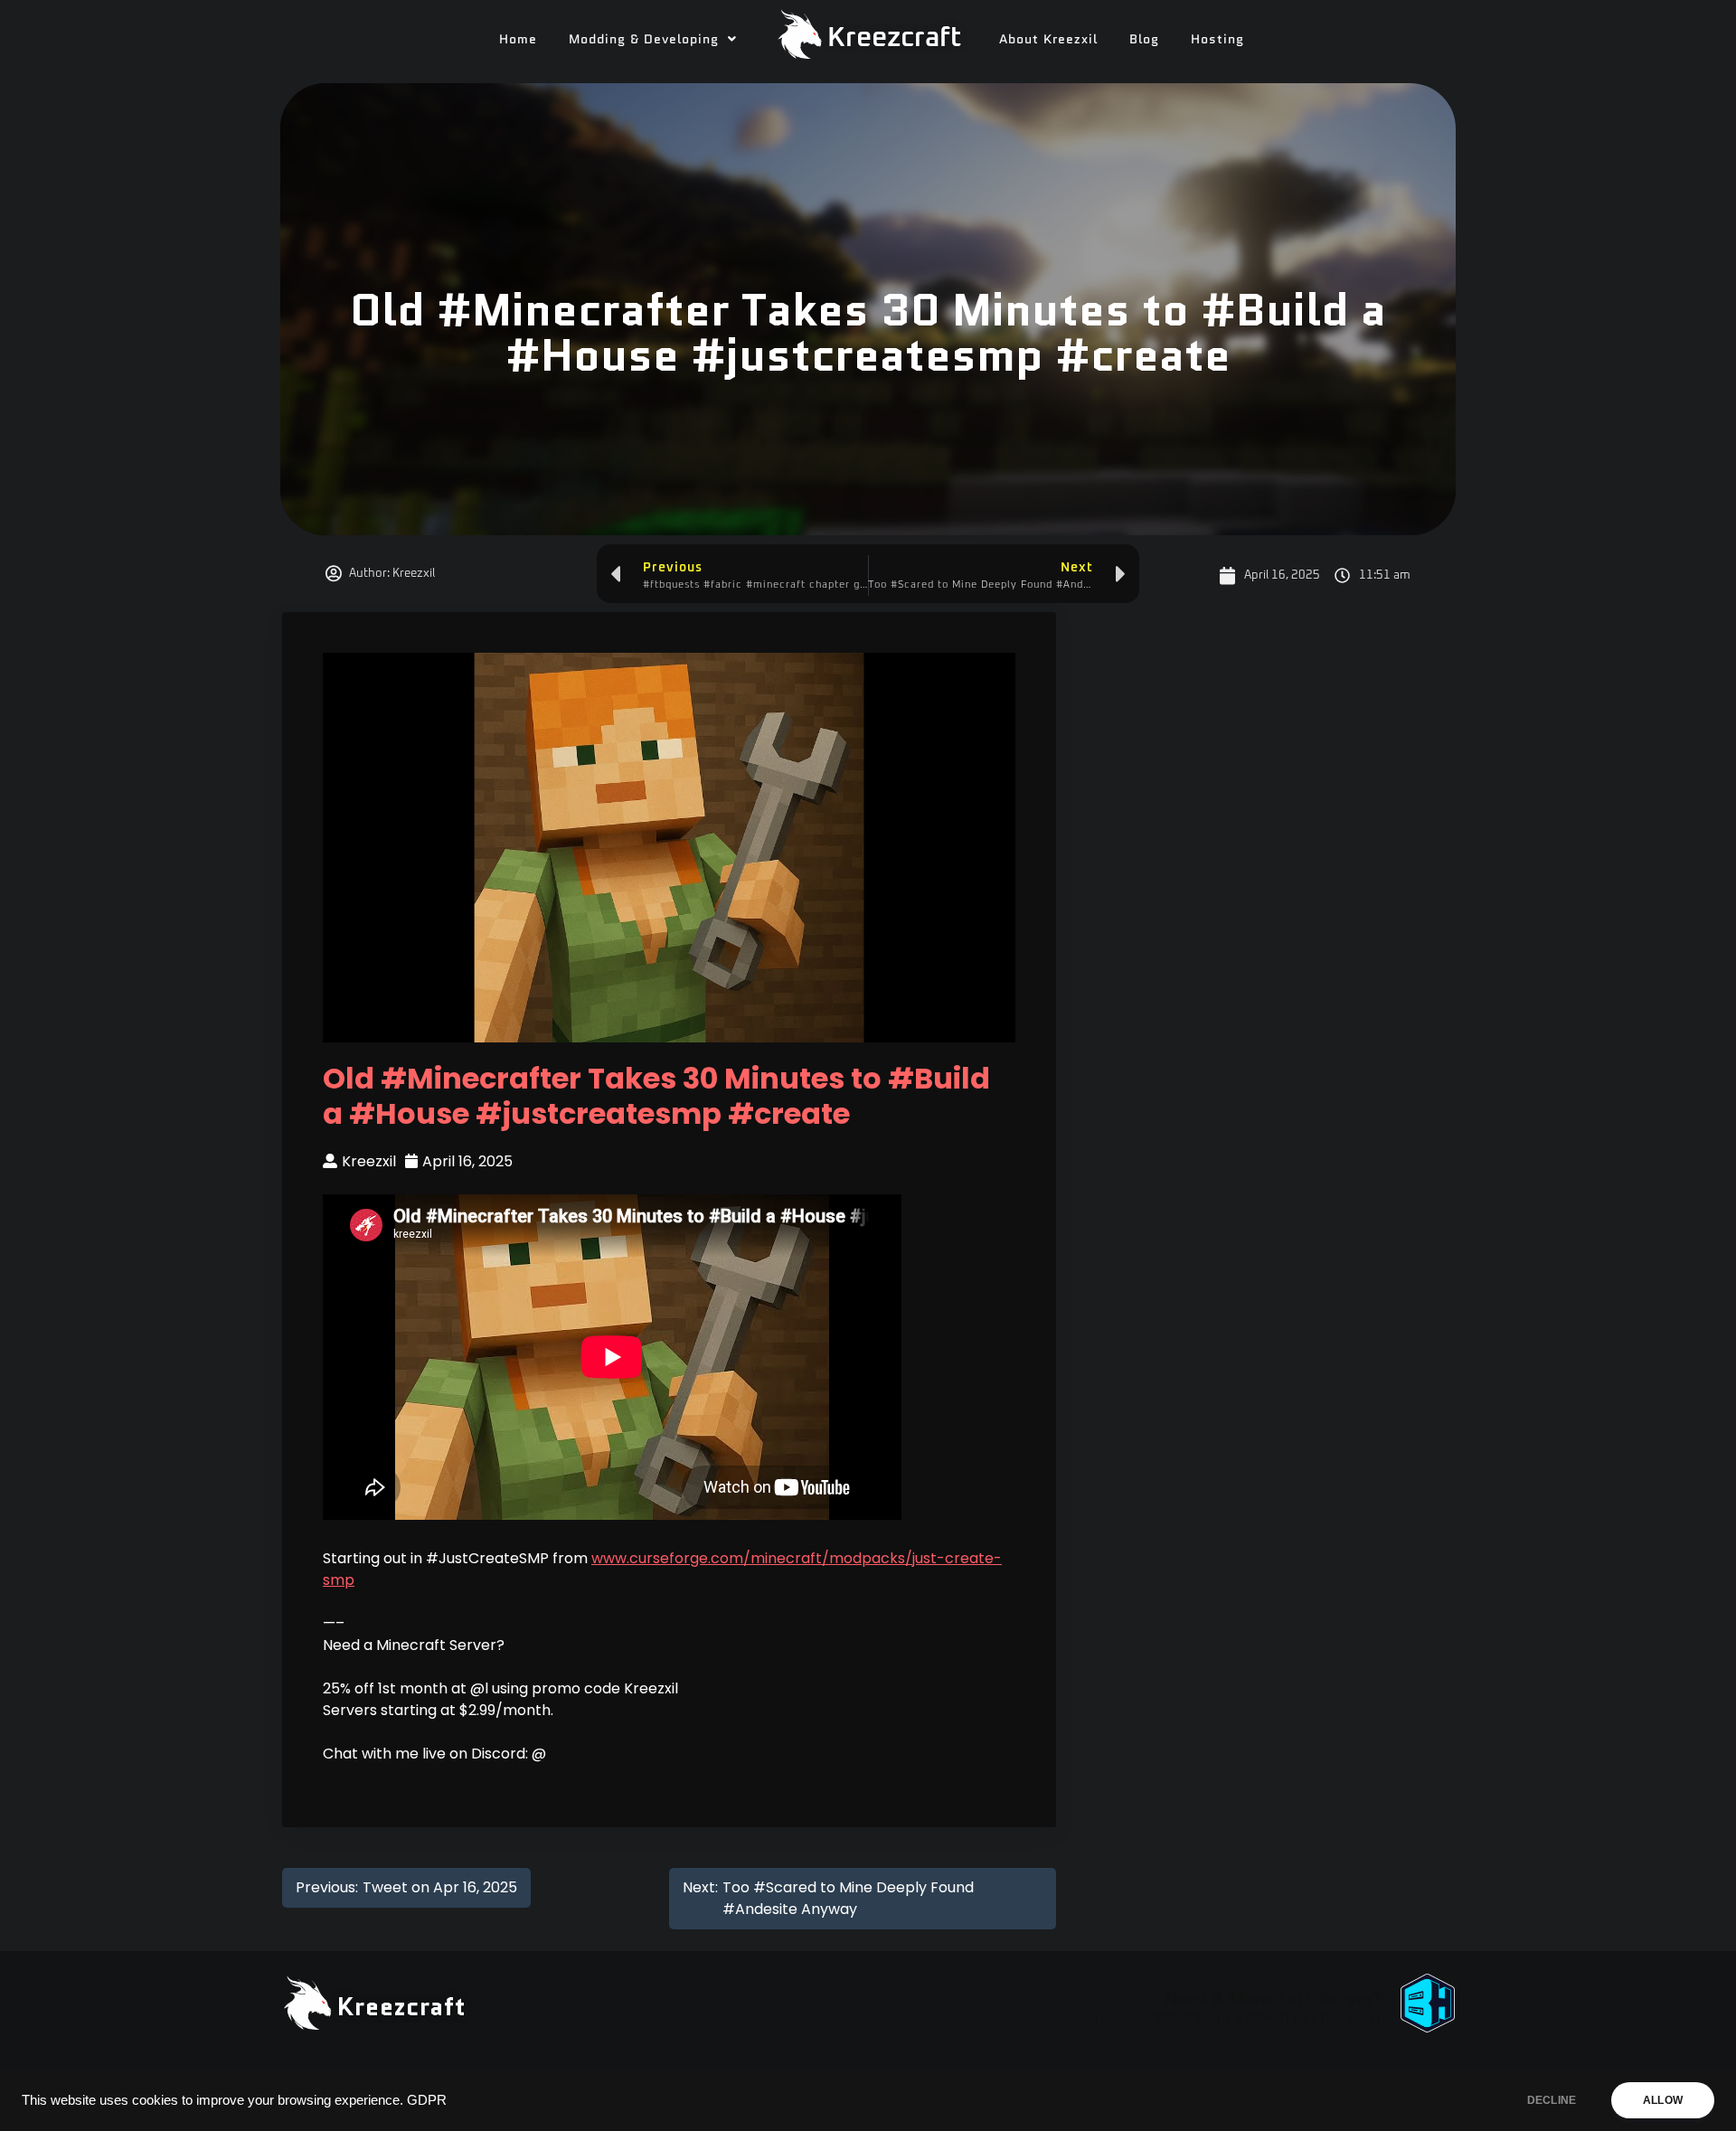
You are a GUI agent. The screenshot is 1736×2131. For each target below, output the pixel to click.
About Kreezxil (1048, 39)
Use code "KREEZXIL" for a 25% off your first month (1240, 2019)
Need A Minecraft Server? (1274, 1998)
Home (518, 39)
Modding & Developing (644, 39)
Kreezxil (369, 1161)
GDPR (427, 2100)
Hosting (1217, 39)
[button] (653, 39)
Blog (1144, 39)
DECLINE (1552, 2100)
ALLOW (1663, 2100)
